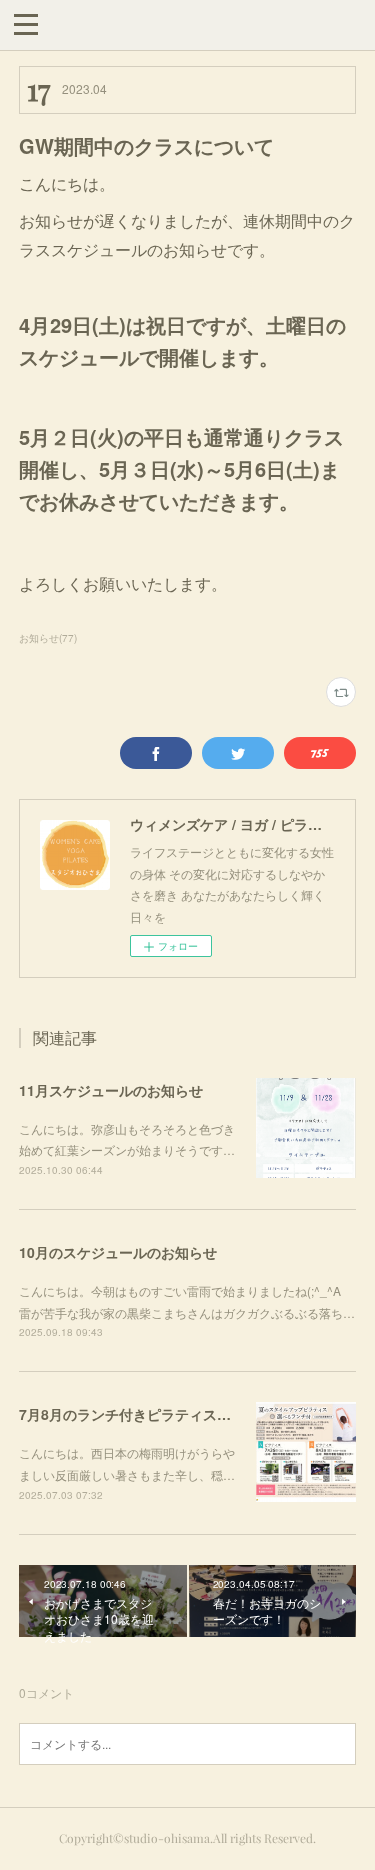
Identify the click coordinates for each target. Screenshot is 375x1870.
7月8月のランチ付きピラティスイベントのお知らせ (181, 1414)
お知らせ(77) (48, 638)
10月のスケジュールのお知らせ (118, 1252)
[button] (26, 23)
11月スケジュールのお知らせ (111, 1090)
